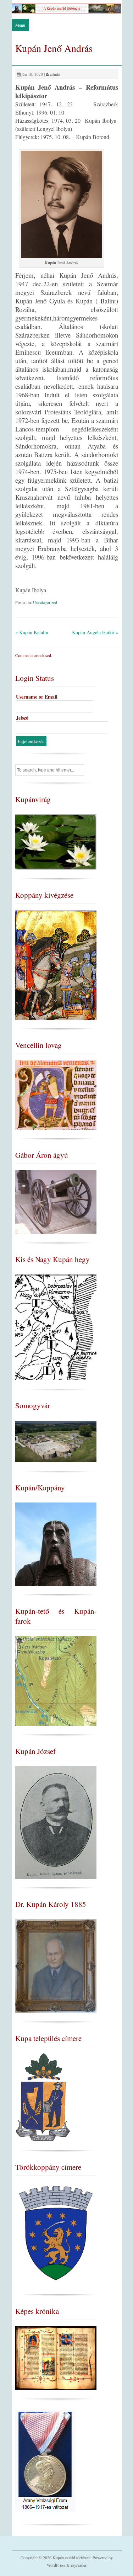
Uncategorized (45, 602)
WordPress (56, 2565)
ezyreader (79, 2565)
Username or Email (37, 697)
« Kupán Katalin (32, 632)
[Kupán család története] (67, 12)
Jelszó (22, 718)
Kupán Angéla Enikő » (95, 632)
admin (55, 74)
